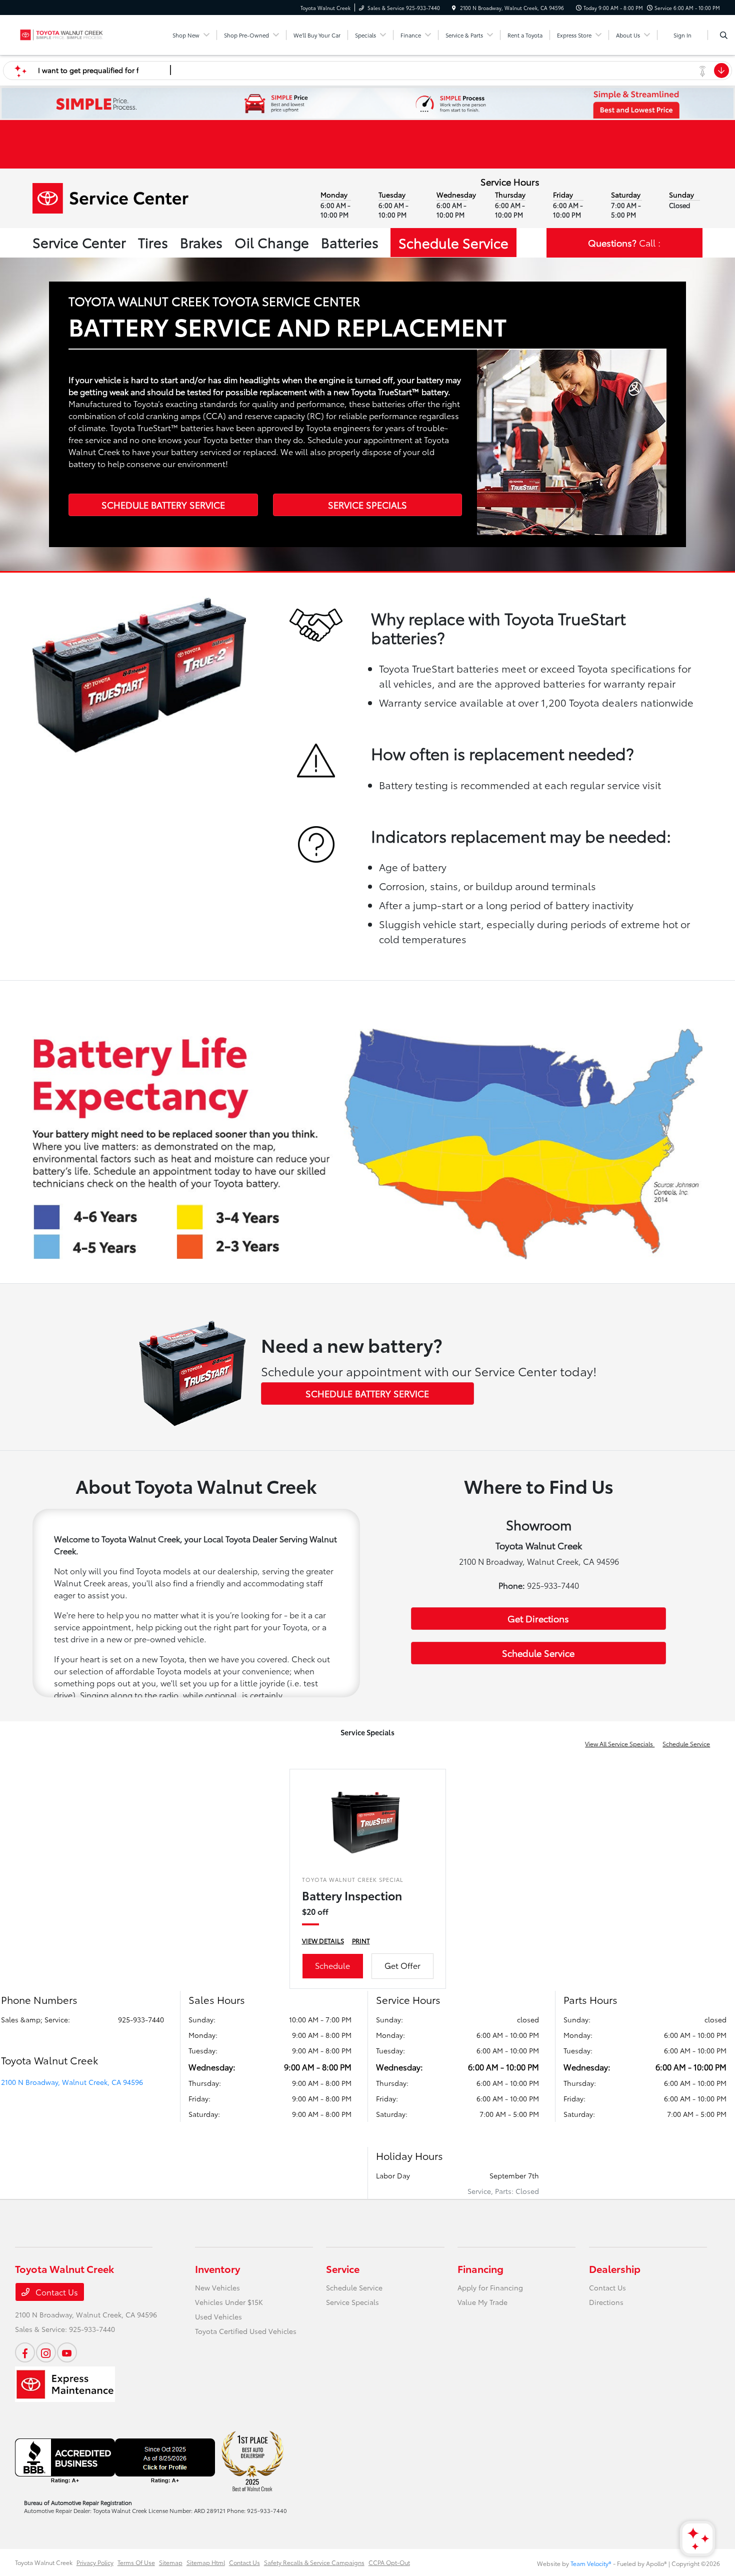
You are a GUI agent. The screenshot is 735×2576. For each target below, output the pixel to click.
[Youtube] (67, 2352)
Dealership (615, 2268)
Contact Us (56, 2292)
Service (343, 2268)
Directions (606, 2302)
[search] (724, 35)
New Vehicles (217, 2287)
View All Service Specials (620, 1744)
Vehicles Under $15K (229, 2302)
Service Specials (352, 2302)
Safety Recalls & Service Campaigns (314, 2562)
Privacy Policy (95, 2562)
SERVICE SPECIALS (367, 505)
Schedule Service (453, 242)
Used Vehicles (218, 2316)
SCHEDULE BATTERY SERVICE (163, 505)
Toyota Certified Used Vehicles (246, 2331)
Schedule (332, 1965)
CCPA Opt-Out (389, 2562)
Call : (624, 243)
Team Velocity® (591, 2563)
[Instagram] (46, 2352)
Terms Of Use (136, 2562)
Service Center (79, 242)
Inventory (217, 2268)
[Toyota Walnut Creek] (60, 33)
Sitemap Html (206, 2562)
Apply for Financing (490, 2287)
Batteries (350, 242)
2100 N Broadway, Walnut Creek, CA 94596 (72, 2082)
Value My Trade (482, 2302)
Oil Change (272, 242)
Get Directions (538, 1618)
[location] (454, 8)
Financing (480, 2268)
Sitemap (171, 2562)
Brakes (201, 242)
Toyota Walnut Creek (44, 2562)
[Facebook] (25, 2352)
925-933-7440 (141, 2019)
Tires (153, 242)
